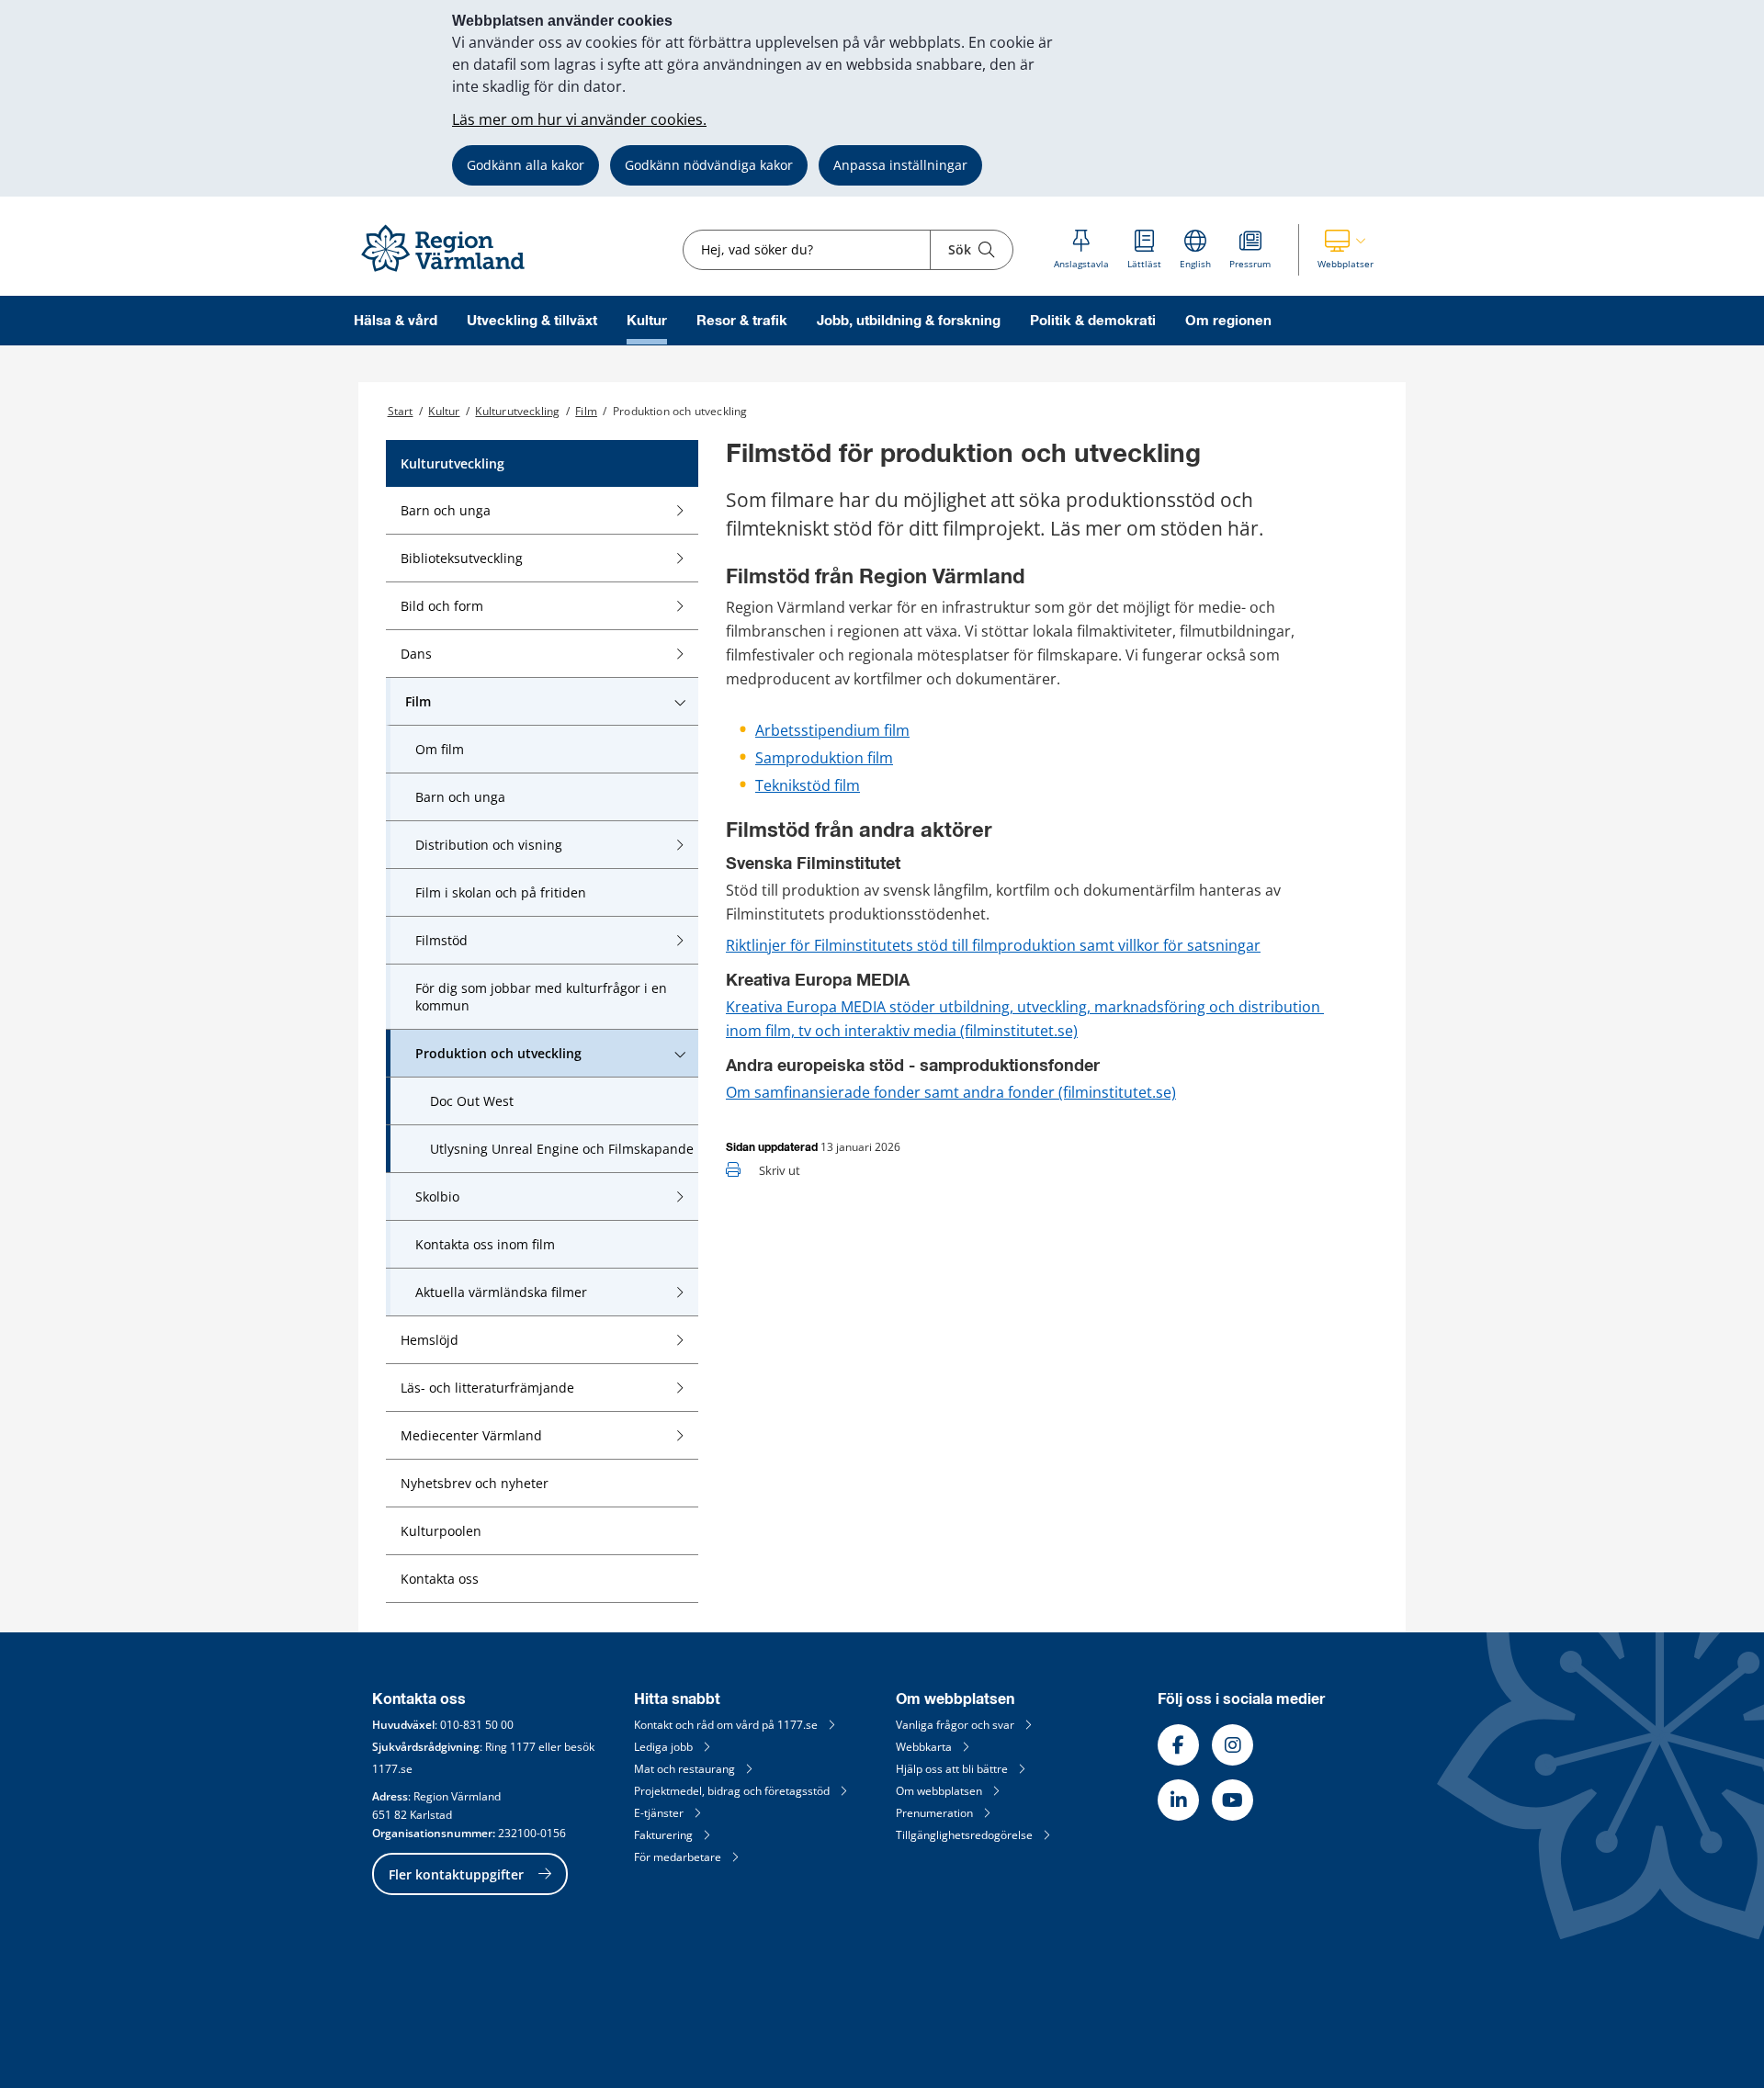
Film (586, 411)
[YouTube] (1233, 1800)
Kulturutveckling (517, 411)
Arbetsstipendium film (832, 730)
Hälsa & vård (396, 321)
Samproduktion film (824, 758)
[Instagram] (1233, 1745)
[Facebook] (1178, 1745)
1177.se (392, 1769)
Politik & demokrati (1093, 321)
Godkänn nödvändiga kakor (709, 165)
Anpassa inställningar (900, 165)
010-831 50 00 (477, 1725)
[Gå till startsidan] (451, 272)
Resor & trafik (742, 321)
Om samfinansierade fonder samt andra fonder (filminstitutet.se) (951, 1092)
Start (401, 411)
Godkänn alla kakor (526, 165)
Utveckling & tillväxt (532, 321)
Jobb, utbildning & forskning (909, 321)
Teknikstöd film (808, 785)
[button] (1346, 250)
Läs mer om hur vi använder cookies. (579, 119)
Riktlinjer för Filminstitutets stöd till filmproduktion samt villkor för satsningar (993, 945)
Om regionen (1228, 321)
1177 (523, 1747)
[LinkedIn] (1178, 1800)
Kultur (647, 321)
